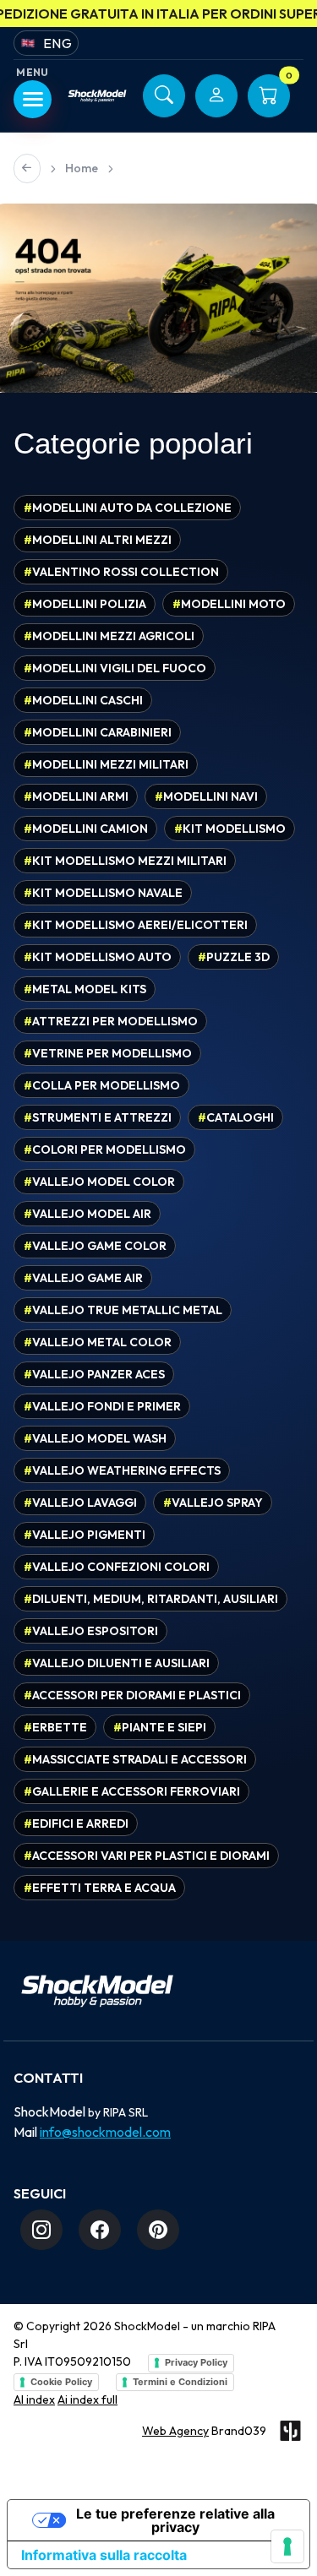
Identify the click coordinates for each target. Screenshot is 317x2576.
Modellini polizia (85, 604)
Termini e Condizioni (180, 2382)
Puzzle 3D (234, 957)
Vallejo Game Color (95, 1246)
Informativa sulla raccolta (104, 2555)
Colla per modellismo (102, 1085)
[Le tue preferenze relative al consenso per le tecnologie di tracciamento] (287, 2546)
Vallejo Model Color (99, 1182)
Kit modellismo (230, 829)
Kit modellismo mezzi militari (125, 861)
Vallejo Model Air (87, 1214)
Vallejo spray (213, 1503)
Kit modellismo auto (98, 957)
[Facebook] (100, 2230)
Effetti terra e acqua (100, 1888)
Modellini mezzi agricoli (109, 636)
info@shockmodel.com (105, 2132)
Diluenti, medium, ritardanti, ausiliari (151, 1599)
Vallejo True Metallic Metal (123, 1310)
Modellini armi (76, 796)
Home (82, 168)
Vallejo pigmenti (85, 1535)
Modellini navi (206, 796)
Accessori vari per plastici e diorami (147, 1856)
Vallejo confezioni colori (117, 1567)
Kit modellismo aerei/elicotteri (136, 925)
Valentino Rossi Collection (121, 572)
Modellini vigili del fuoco (115, 668)
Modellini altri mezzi (98, 540)
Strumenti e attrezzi (98, 1117)
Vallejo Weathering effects (122, 1470)
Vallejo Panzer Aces (94, 1374)
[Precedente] (27, 168)
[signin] (216, 96)
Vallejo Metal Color (98, 1342)
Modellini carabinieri (98, 732)
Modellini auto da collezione (128, 508)
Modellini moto (229, 604)
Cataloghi (236, 1117)
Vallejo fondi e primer (102, 1406)
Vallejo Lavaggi (80, 1503)
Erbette (55, 1727)
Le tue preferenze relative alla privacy (175, 2520)
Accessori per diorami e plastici (132, 1695)
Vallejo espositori (91, 1631)
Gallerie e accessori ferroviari (132, 1791)
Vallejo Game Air (83, 1278)
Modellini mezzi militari (106, 764)
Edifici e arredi (76, 1823)
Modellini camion (86, 829)
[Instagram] (41, 2230)
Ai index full (87, 2399)
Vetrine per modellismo (108, 1053)
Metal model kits (85, 989)
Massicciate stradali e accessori (135, 1759)
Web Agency (175, 2431)
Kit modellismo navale (103, 893)
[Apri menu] (33, 99)
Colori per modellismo (105, 1149)
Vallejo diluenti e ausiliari (117, 1663)
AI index (34, 2399)
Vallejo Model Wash (95, 1438)
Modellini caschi (83, 700)
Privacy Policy (196, 2362)
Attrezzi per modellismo (111, 1021)
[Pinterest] (158, 2230)
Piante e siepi (160, 1727)
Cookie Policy (61, 2382)
